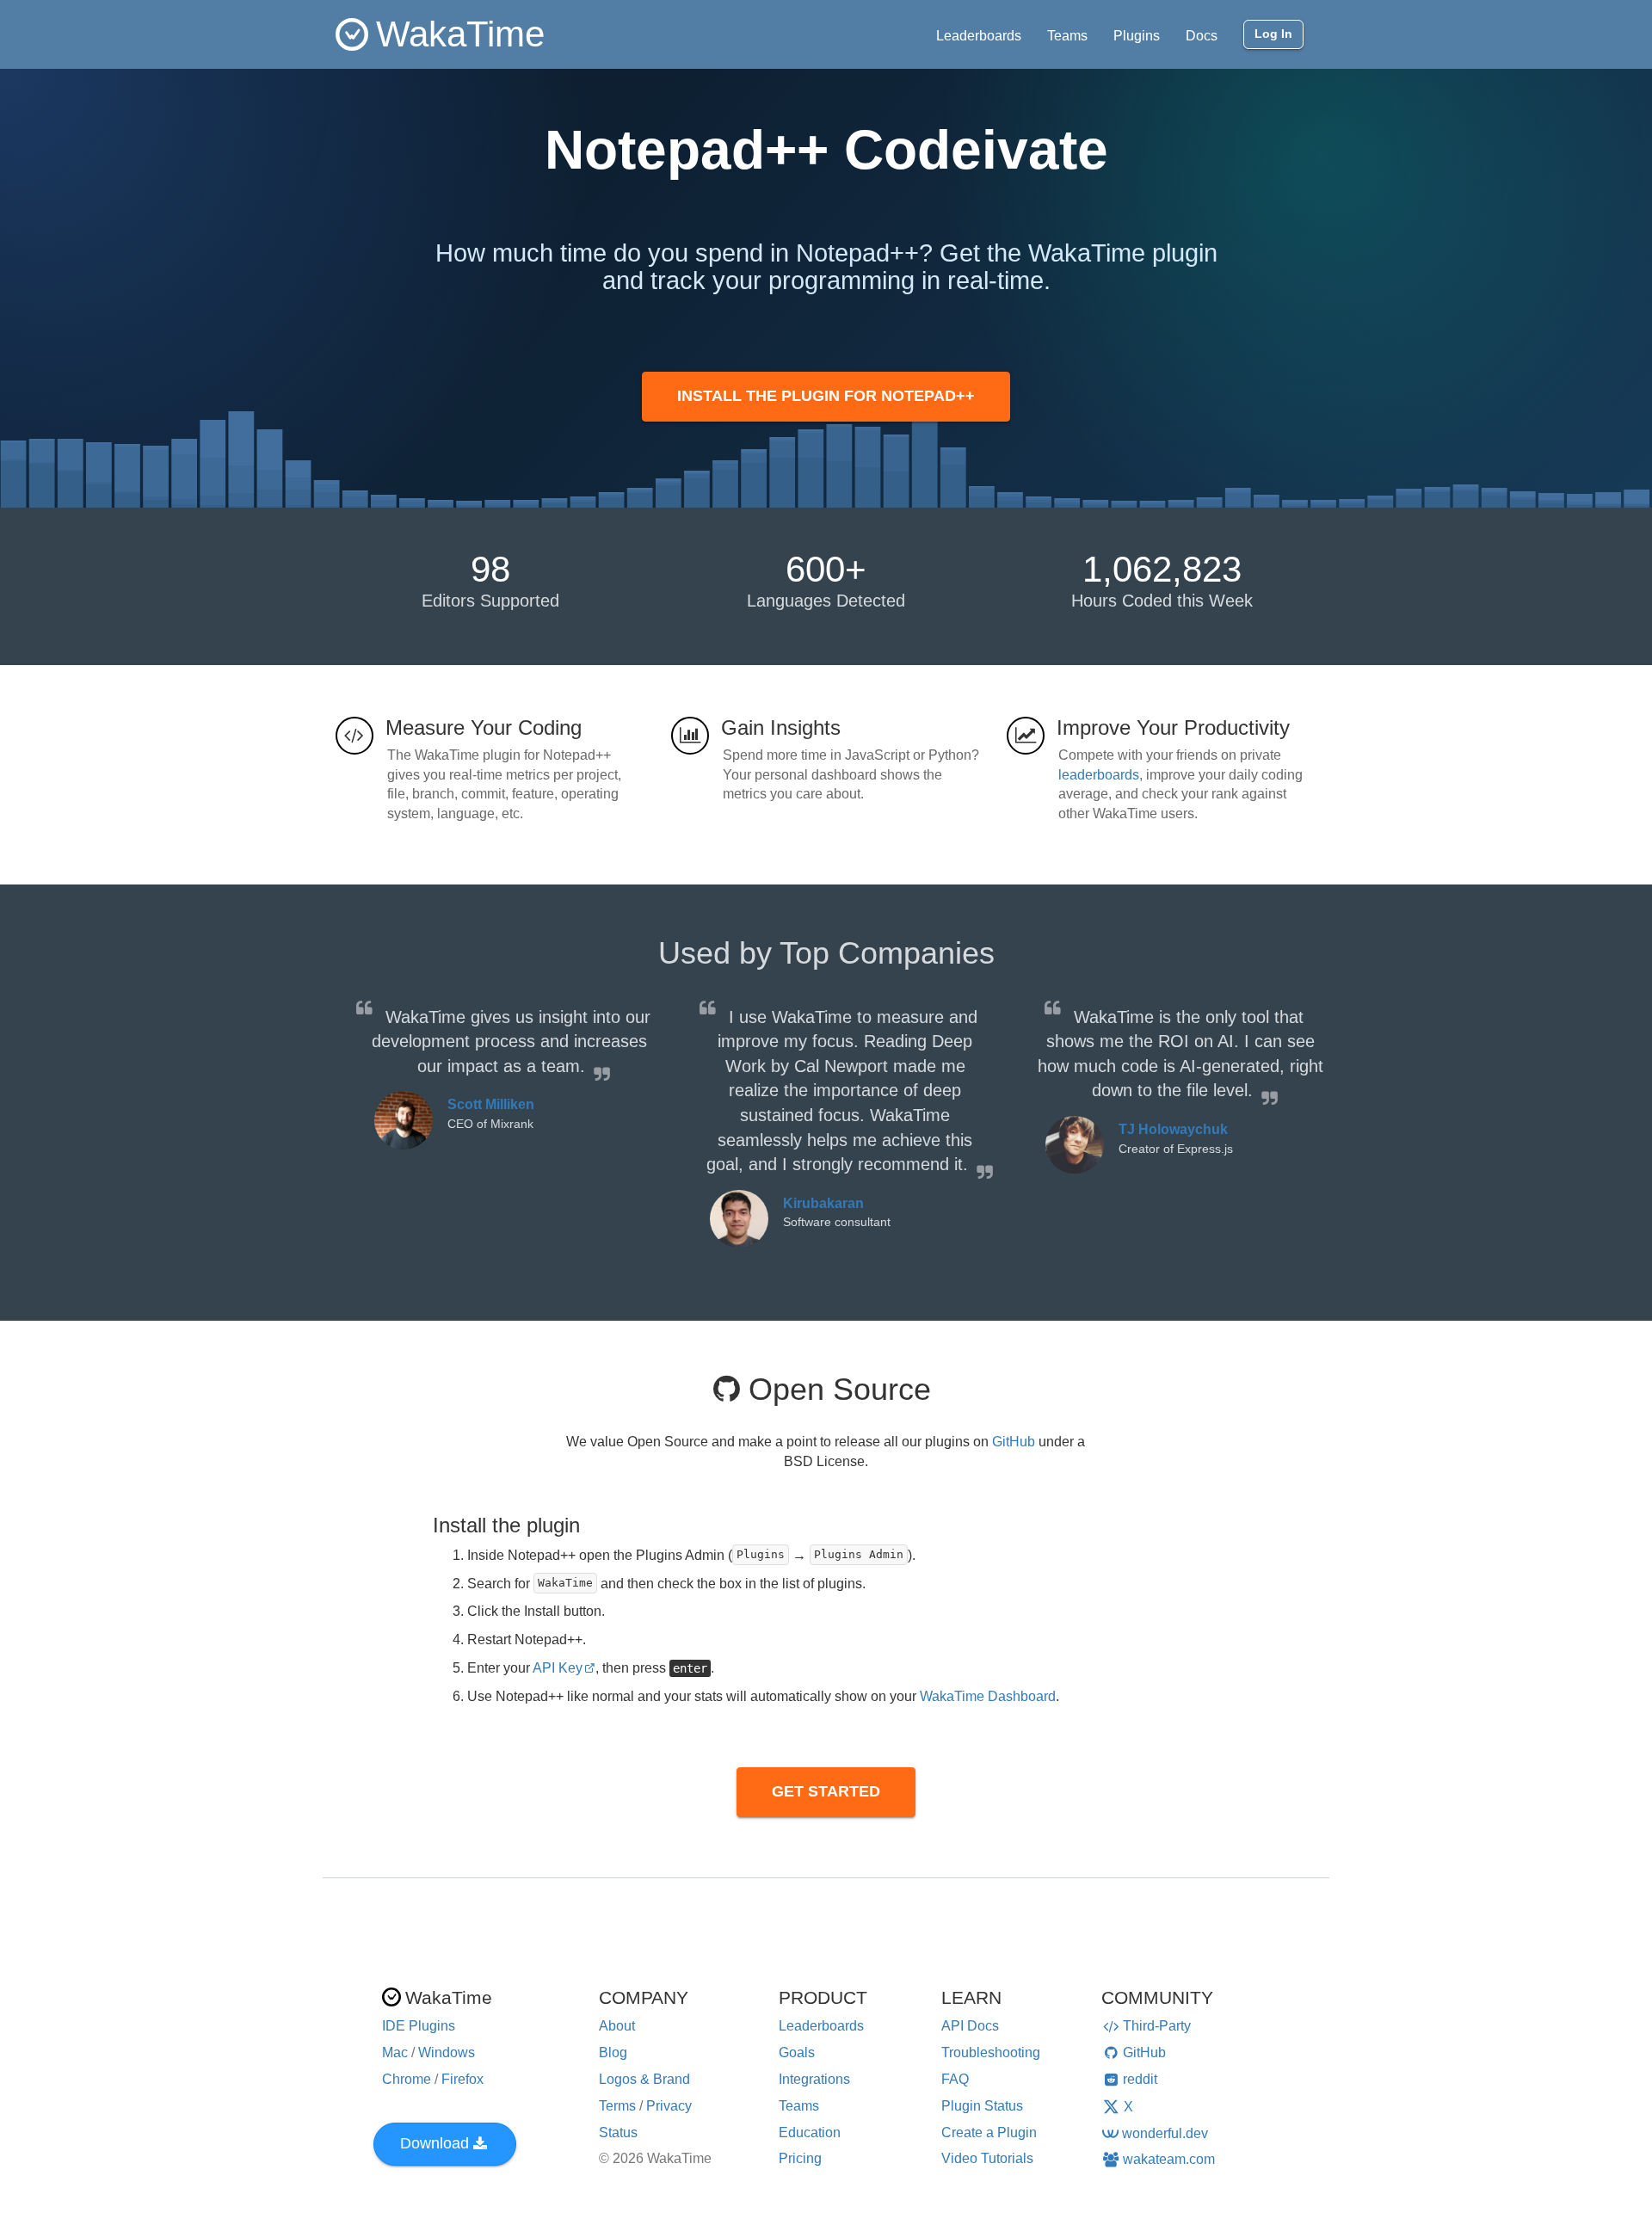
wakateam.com (1169, 2159)
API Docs (970, 2026)
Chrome (407, 2079)
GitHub (1014, 1442)
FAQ (955, 2079)
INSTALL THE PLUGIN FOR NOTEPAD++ (826, 396)
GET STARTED (826, 1791)
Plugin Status (982, 2106)
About (617, 2026)
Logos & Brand (644, 2079)
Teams (1067, 36)
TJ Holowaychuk (1173, 1129)
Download (435, 2143)
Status (618, 2133)
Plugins (1137, 36)
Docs (1202, 36)
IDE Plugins (419, 2026)
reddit (1140, 2079)
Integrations (814, 2079)
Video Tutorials (987, 2158)
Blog (613, 2052)
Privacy (669, 2106)
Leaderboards (979, 36)
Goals (797, 2052)
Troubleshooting (991, 2052)
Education (810, 2133)
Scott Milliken (491, 1104)
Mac (395, 2052)
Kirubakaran (823, 1203)
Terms (617, 2106)
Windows (447, 2052)
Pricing (800, 2158)
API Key (558, 1668)
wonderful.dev (1165, 2133)
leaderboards (1099, 775)
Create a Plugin (989, 2133)
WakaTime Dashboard (988, 1696)
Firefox (462, 2079)
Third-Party (1157, 2026)
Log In (1273, 34)
